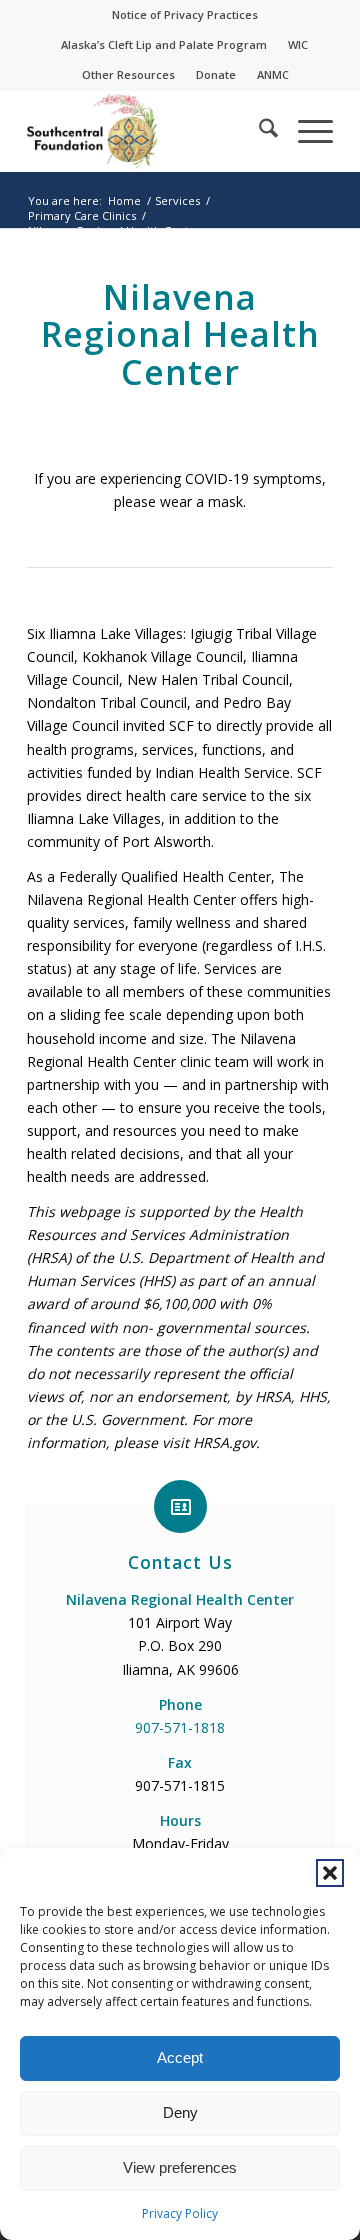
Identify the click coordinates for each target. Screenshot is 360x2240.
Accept (180, 2057)
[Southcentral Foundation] (149, 131)
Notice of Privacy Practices (185, 14)
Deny (180, 2112)
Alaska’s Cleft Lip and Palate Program (164, 44)
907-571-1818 (180, 1727)
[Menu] (305, 131)
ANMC (273, 74)
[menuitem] (185, 15)
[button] (330, 1873)
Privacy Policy (180, 2213)
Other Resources (128, 74)
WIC (298, 44)
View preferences (180, 2167)
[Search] (258, 131)
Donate (216, 74)
